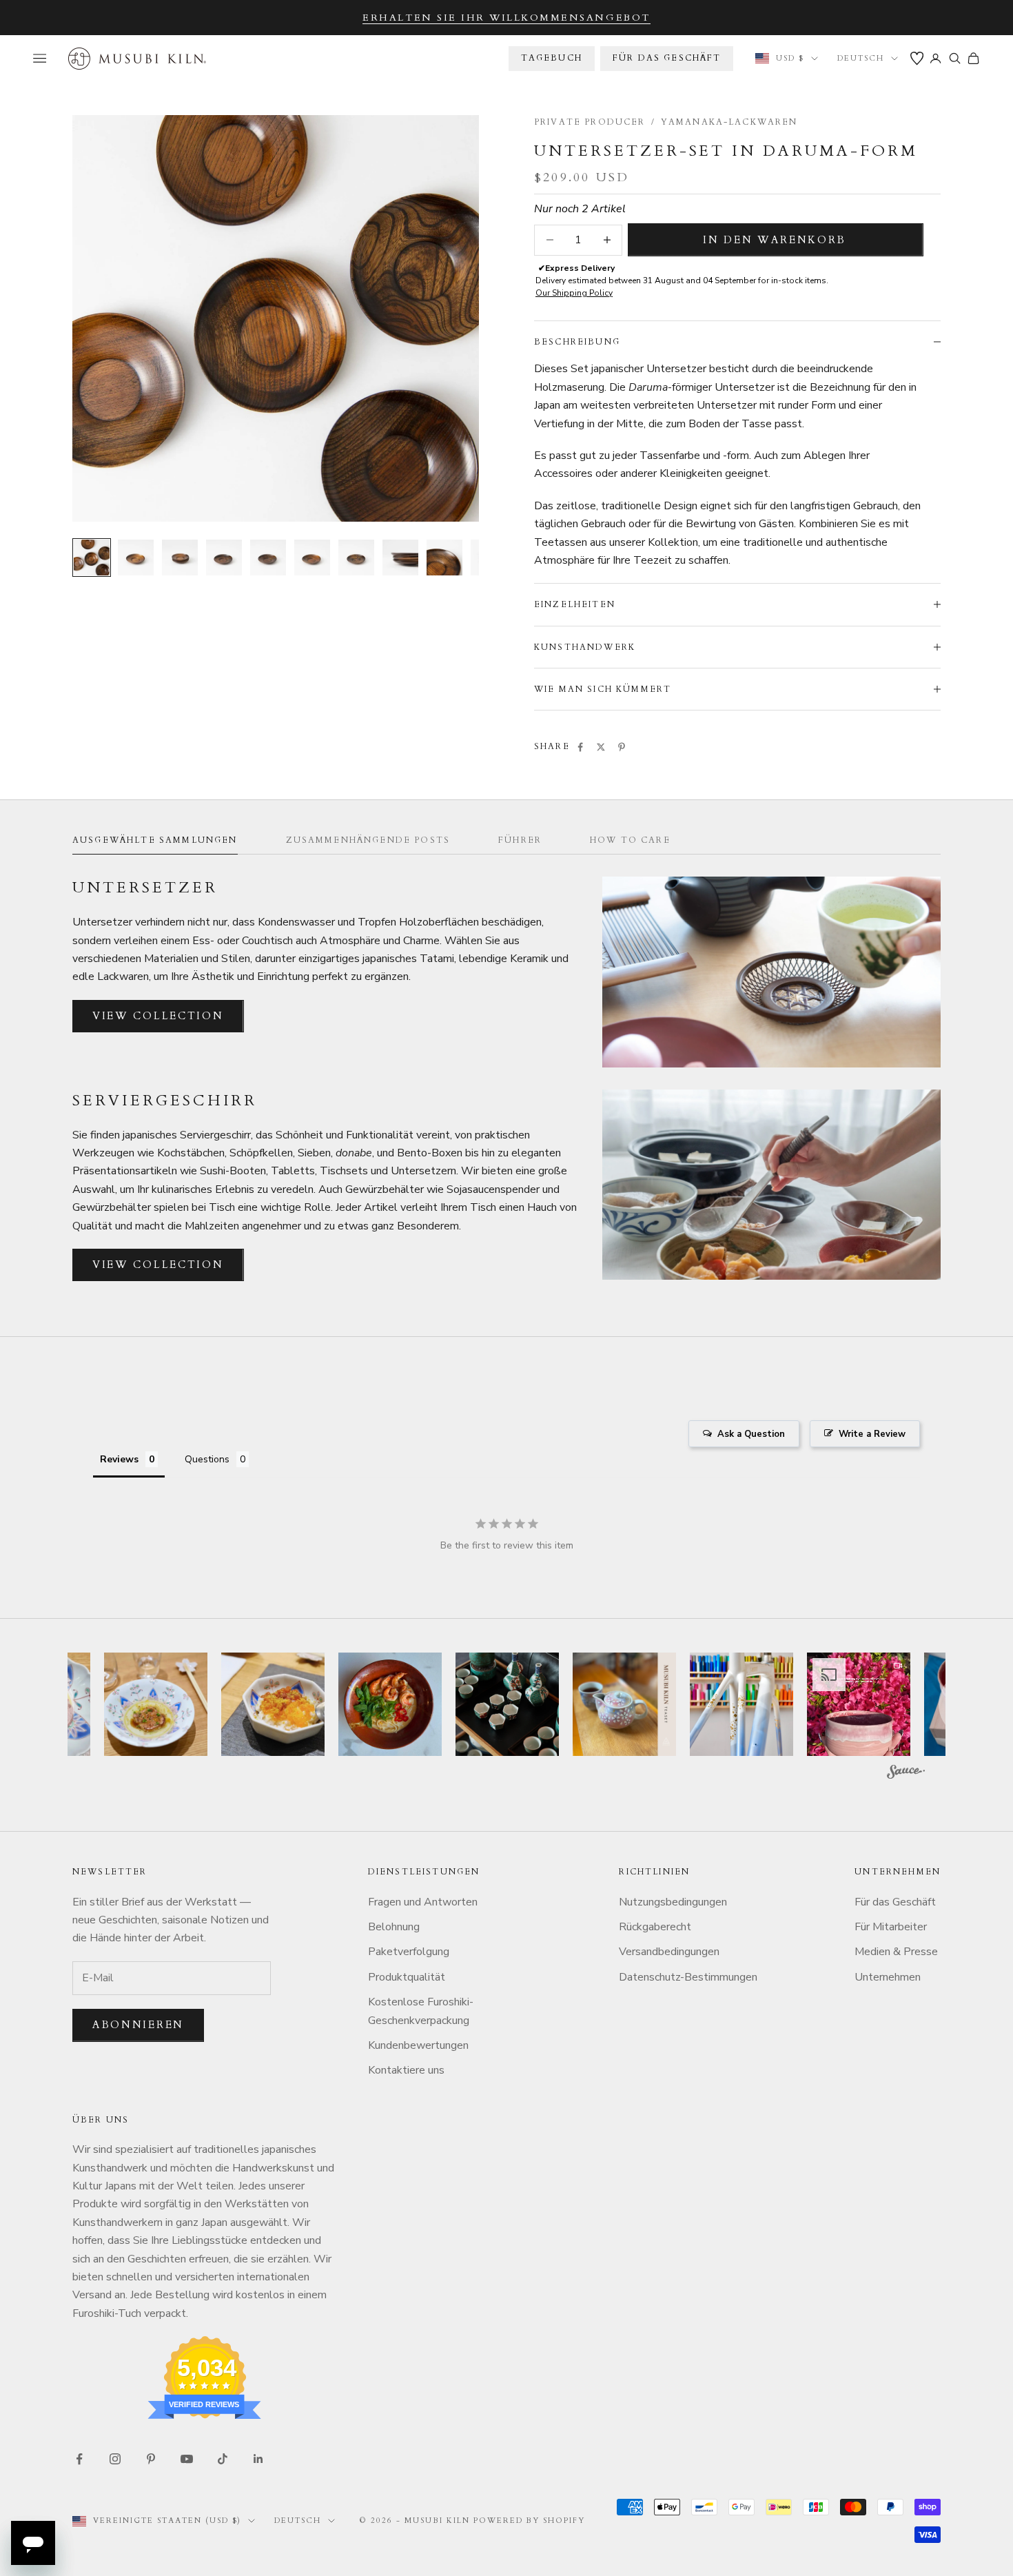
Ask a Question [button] (751, 1434)
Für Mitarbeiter (891, 1927)
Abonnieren (138, 2025)
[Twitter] (601, 747)
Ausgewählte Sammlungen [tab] (155, 840)
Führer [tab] (520, 840)
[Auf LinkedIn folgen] (258, 2459)
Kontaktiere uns (406, 2070)
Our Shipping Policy (574, 293)
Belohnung (394, 1927)
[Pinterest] (622, 747)
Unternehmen (888, 1977)
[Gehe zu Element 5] (268, 558)
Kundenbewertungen (418, 2045)
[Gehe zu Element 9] (444, 558)
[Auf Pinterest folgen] (151, 2459)
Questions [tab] (207, 1459)
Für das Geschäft (667, 58)
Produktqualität (407, 1977)
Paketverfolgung (409, 1952)
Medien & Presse (896, 1952)
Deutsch (861, 58)
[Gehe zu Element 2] (136, 558)
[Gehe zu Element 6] (312, 558)
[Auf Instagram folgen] (115, 2459)
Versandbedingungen (669, 1952)
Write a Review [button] (872, 1434)
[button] (156, 1704)
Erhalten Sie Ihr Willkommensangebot (506, 18)
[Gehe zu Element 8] (400, 558)
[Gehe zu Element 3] (180, 558)
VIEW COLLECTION (158, 1016)
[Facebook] (580, 747)
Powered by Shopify (530, 2521)
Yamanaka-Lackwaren (729, 122)
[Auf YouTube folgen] (187, 2459)
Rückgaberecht (655, 1927)
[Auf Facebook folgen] (79, 2459)
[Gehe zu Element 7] (356, 558)
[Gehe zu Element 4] (224, 558)
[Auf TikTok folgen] (223, 2459)
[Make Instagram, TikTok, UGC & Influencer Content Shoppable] (906, 1774)
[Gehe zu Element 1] (92, 558)
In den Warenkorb (774, 240)
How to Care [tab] (630, 840)
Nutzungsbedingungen (673, 1902)
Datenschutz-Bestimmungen (688, 1977)
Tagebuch (552, 58)
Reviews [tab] (119, 1459)
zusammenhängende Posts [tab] (368, 840)
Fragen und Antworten (423, 1902)
